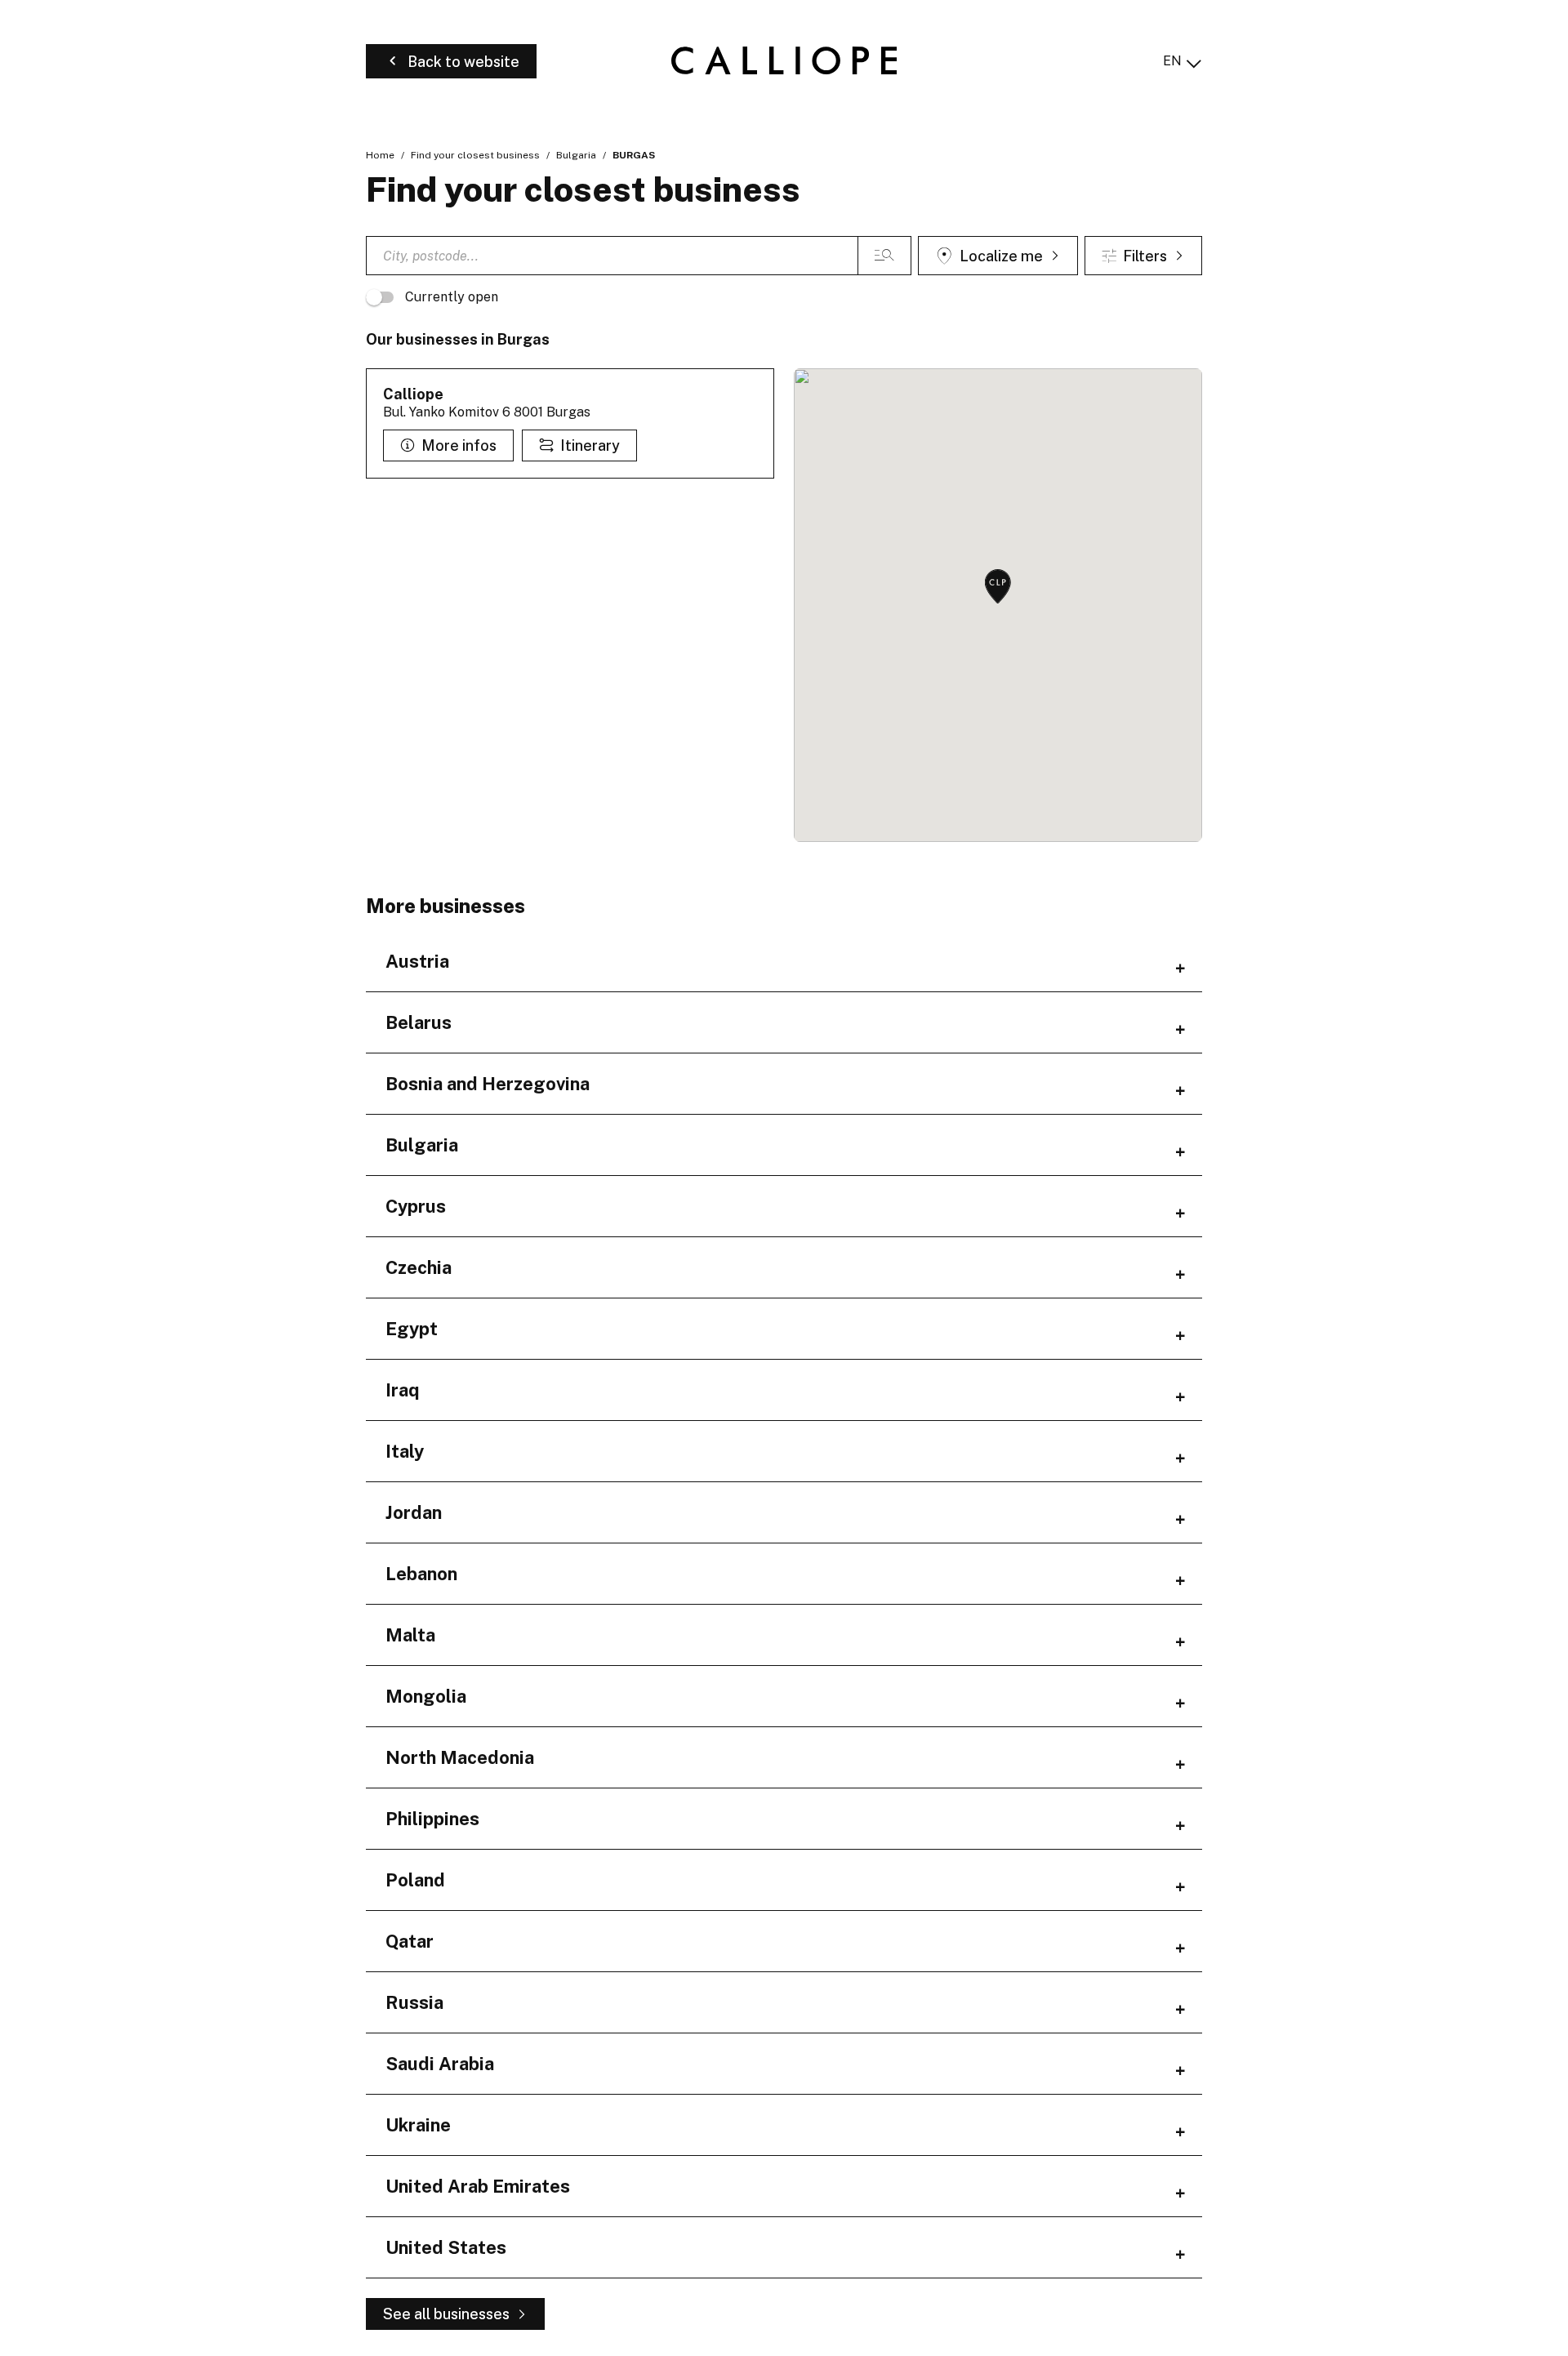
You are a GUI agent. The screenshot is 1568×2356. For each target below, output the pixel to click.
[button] (998, 588)
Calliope (413, 394)
